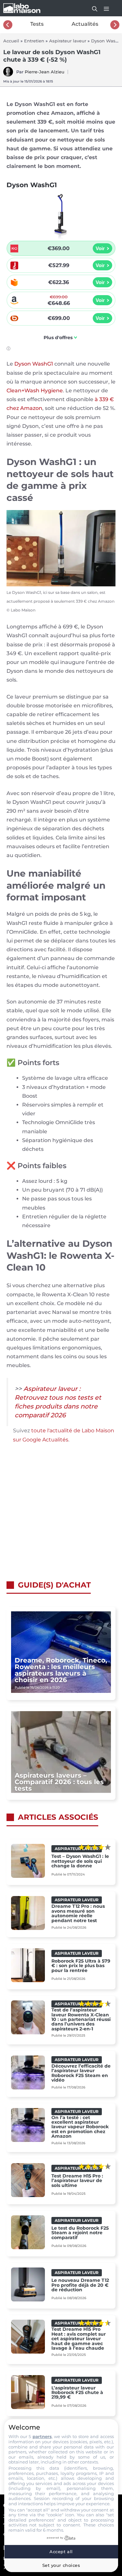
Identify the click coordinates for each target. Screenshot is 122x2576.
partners (42, 2436)
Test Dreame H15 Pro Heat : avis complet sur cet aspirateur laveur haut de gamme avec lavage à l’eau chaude (79, 2339)
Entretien (34, 41)
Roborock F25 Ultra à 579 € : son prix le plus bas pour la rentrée (81, 1966)
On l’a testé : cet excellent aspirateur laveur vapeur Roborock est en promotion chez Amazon (80, 2127)
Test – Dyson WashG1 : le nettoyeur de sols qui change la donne (80, 1861)
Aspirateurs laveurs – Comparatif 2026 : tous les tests (59, 1782)
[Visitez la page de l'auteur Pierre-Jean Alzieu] (8, 75)
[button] (91, 8)
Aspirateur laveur (68, 41)
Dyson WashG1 (34, 364)
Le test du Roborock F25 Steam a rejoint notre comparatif (80, 2233)
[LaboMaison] (22, 8)
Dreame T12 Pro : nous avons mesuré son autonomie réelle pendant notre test (78, 1913)
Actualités (85, 24)
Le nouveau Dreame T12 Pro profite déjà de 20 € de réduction (80, 2285)
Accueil (11, 41)
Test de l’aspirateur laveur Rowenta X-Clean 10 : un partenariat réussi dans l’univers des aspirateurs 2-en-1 (81, 2019)
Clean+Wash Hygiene (35, 391)
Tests (37, 24)
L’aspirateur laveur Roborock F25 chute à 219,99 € (77, 2393)
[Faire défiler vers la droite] (115, 25)
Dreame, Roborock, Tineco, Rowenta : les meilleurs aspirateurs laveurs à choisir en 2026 (61, 1670)
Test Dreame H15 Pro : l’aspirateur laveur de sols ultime (77, 2181)
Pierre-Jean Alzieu (45, 72)
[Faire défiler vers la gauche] (8, 25)
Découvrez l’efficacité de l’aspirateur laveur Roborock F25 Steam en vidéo (81, 2073)
